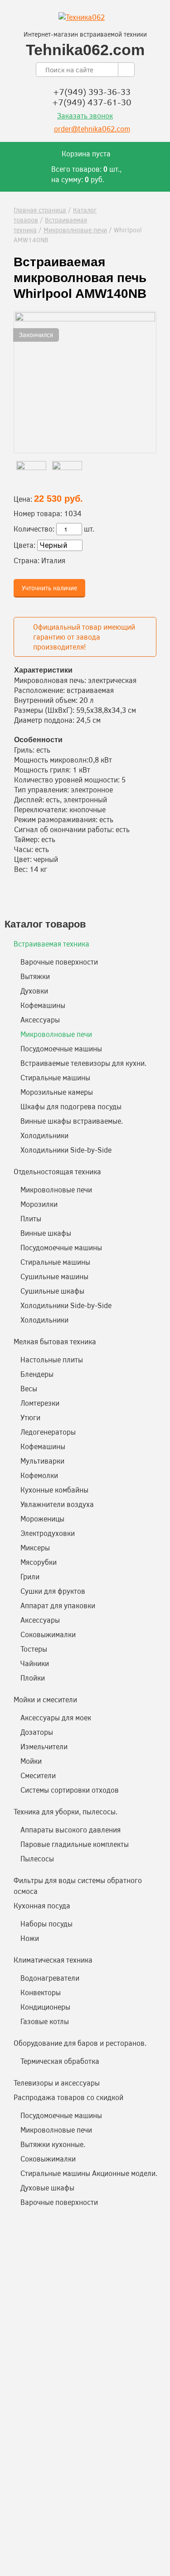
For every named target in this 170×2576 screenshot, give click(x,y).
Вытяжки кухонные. (53, 2144)
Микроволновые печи (75, 230)
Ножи (30, 1938)
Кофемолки (39, 1475)
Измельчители (44, 1746)
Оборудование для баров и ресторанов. (80, 2043)
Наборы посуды (46, 1924)
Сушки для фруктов (53, 1591)
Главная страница (40, 210)
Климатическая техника (53, 1960)
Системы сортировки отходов (70, 1790)
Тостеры (34, 1649)
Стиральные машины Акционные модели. (89, 2173)
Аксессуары (40, 1020)
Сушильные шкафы (52, 1291)
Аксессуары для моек (56, 1717)
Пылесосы (37, 1858)
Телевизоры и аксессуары (57, 2083)
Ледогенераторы (48, 1432)
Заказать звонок (85, 115)
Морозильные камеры (57, 1092)
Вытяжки (35, 976)
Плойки (33, 1678)
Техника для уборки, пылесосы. (66, 1811)
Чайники (35, 1663)
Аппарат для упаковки (58, 1605)
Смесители (38, 1775)
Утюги (30, 1417)
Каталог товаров (45, 924)
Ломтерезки (40, 1403)
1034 (73, 513)
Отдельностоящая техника (57, 1171)
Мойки (31, 1761)
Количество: (34, 529)
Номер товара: (38, 513)
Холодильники (44, 1135)
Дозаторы (37, 1732)
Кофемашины (43, 1005)
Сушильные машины (54, 1276)
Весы (29, 1388)
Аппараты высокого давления (70, 1830)
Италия (53, 560)
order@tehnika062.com (92, 129)
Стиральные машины (55, 1077)
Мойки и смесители (45, 1699)
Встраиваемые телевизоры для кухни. (83, 1063)
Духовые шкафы (47, 2187)
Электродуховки (48, 1533)
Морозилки (39, 1204)
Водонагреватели (50, 1978)
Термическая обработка (60, 2061)
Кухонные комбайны (54, 1490)
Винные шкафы (46, 1233)
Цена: (23, 499)
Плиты (31, 1218)
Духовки (34, 991)
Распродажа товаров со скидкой (68, 2097)
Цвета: (24, 545)
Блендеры (37, 1374)
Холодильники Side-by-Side (66, 1150)
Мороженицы (42, 1519)
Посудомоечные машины (61, 1048)
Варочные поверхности (59, 962)
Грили (30, 1576)
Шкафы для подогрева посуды (71, 1106)
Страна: (27, 560)
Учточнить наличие (49, 588)
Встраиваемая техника (51, 944)
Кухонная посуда (42, 1905)
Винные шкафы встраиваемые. (72, 1121)
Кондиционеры (45, 2007)
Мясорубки (39, 1562)
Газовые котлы (45, 2021)
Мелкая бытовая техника (55, 1341)
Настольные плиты (52, 1359)
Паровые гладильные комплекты (75, 1844)
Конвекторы (41, 1992)
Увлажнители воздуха (57, 1504)
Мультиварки (42, 1461)
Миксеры (35, 1547)
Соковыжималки (48, 1634)
